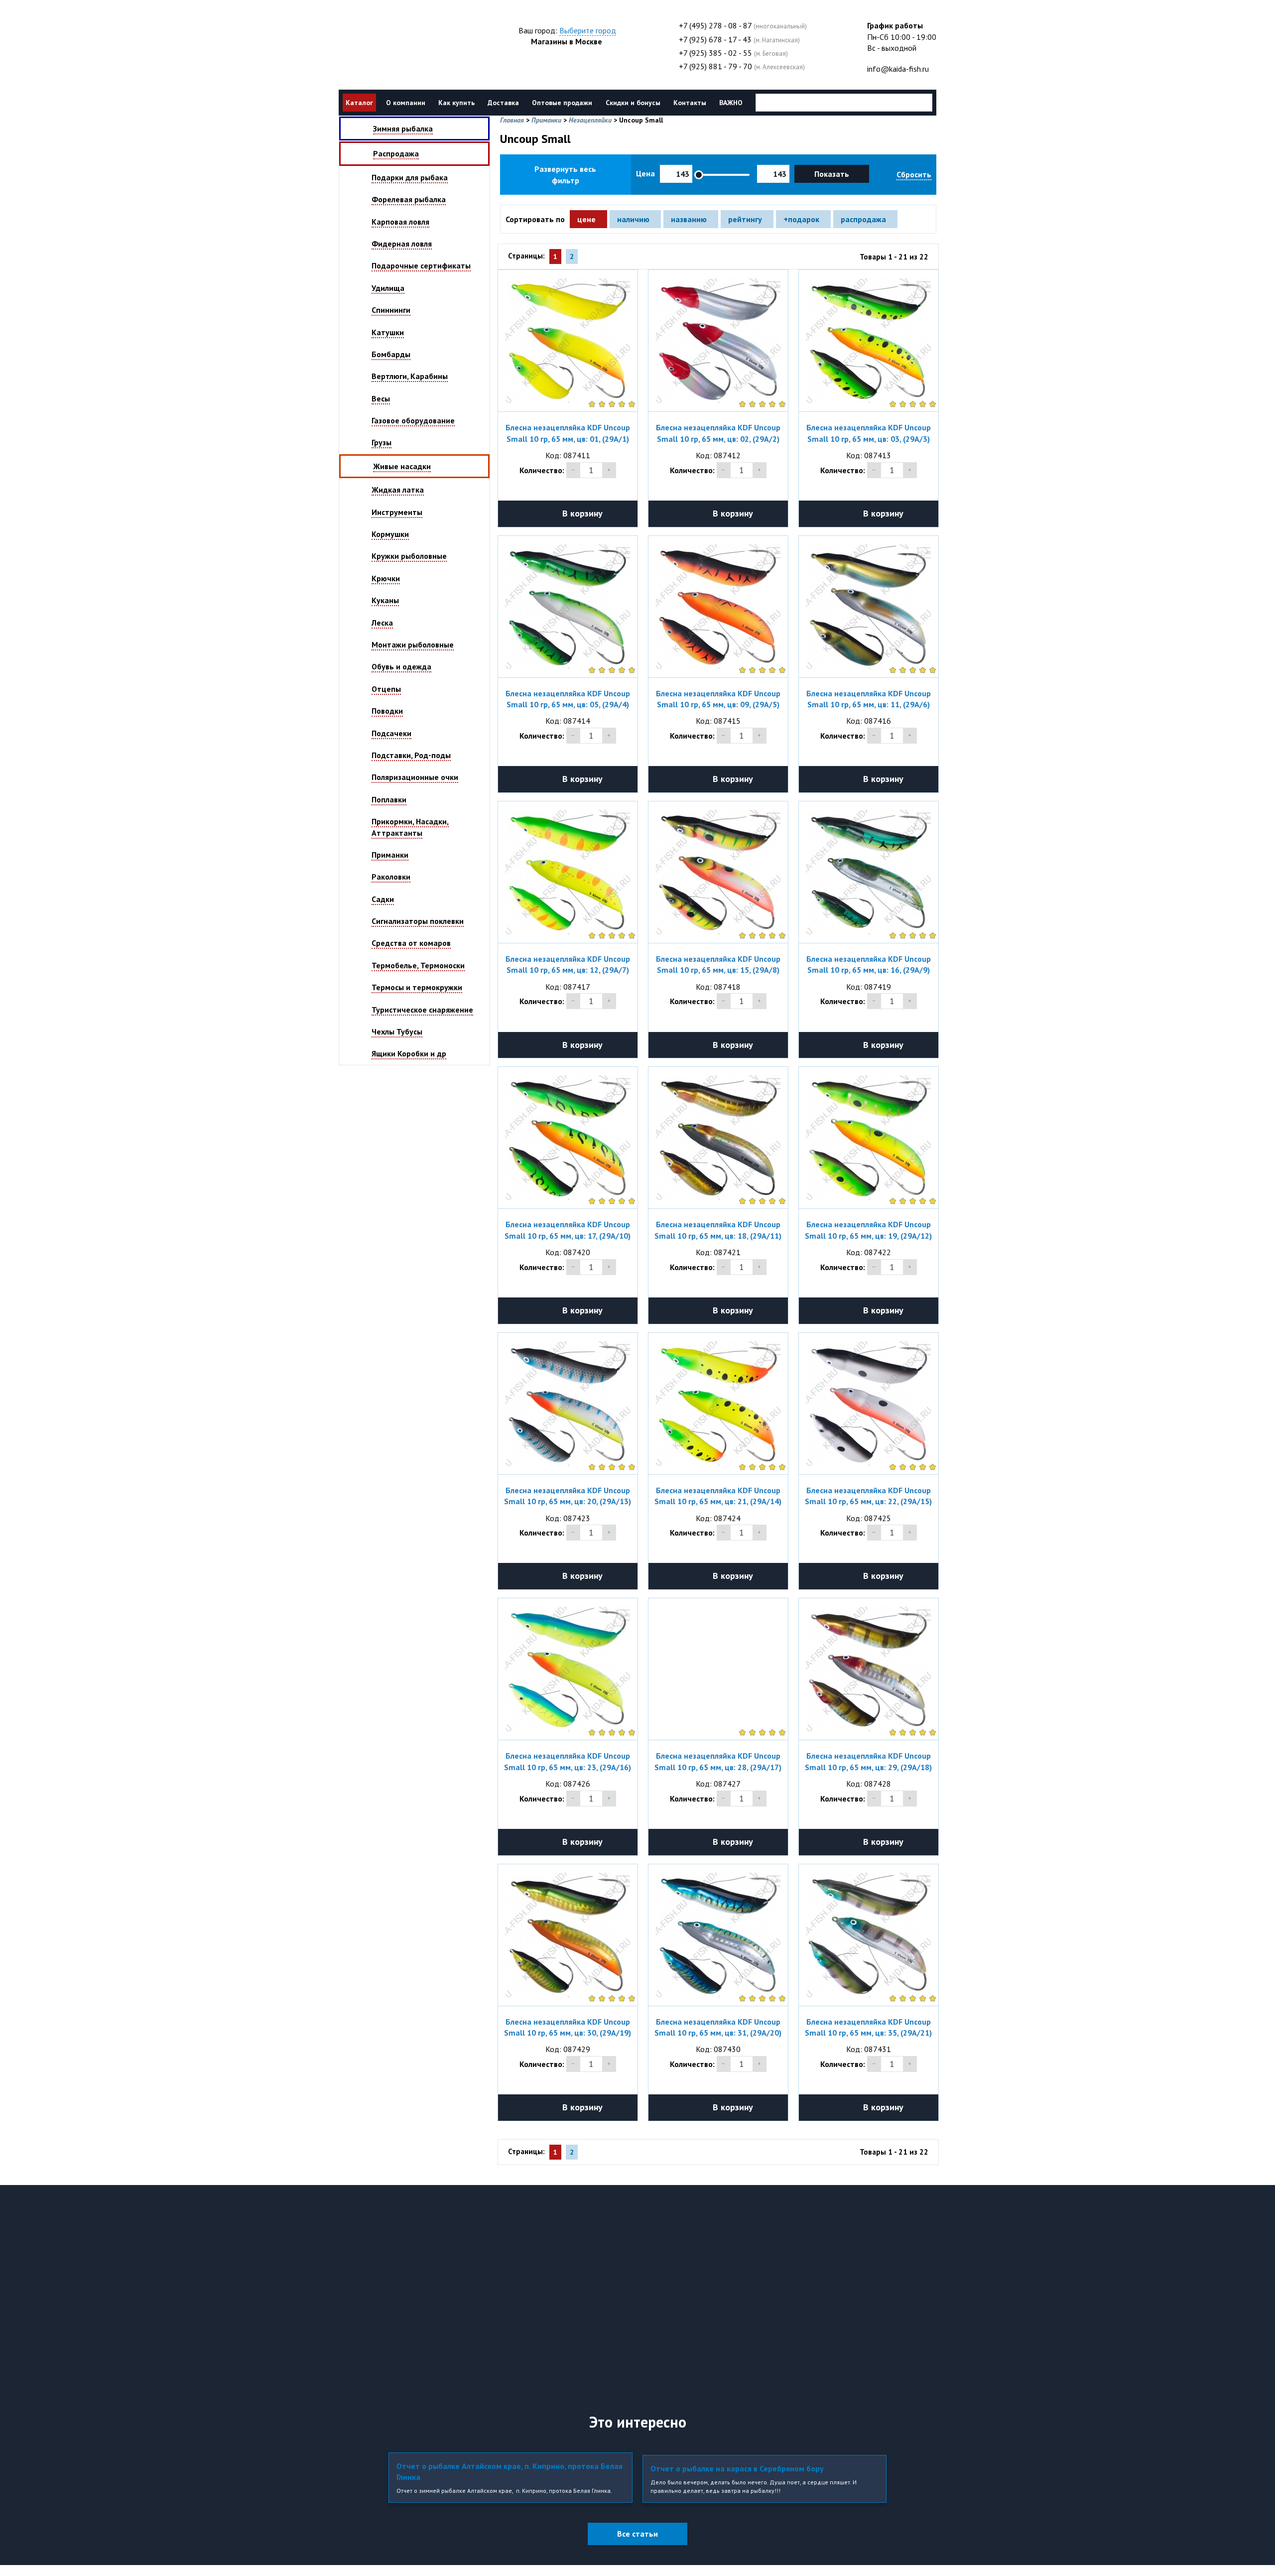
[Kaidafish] (403, 47)
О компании (406, 103)
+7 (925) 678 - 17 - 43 (715, 39)
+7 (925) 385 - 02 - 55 (715, 53)
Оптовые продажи (562, 103)
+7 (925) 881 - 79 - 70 (715, 66)
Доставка (503, 103)
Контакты (690, 103)
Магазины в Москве (567, 41)
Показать (832, 174)
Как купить (456, 103)
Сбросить (914, 174)
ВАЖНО (731, 103)
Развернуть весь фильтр (565, 174)
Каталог (359, 103)
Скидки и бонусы (633, 103)
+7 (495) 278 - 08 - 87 (715, 25)
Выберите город (588, 30)
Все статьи (637, 2534)
